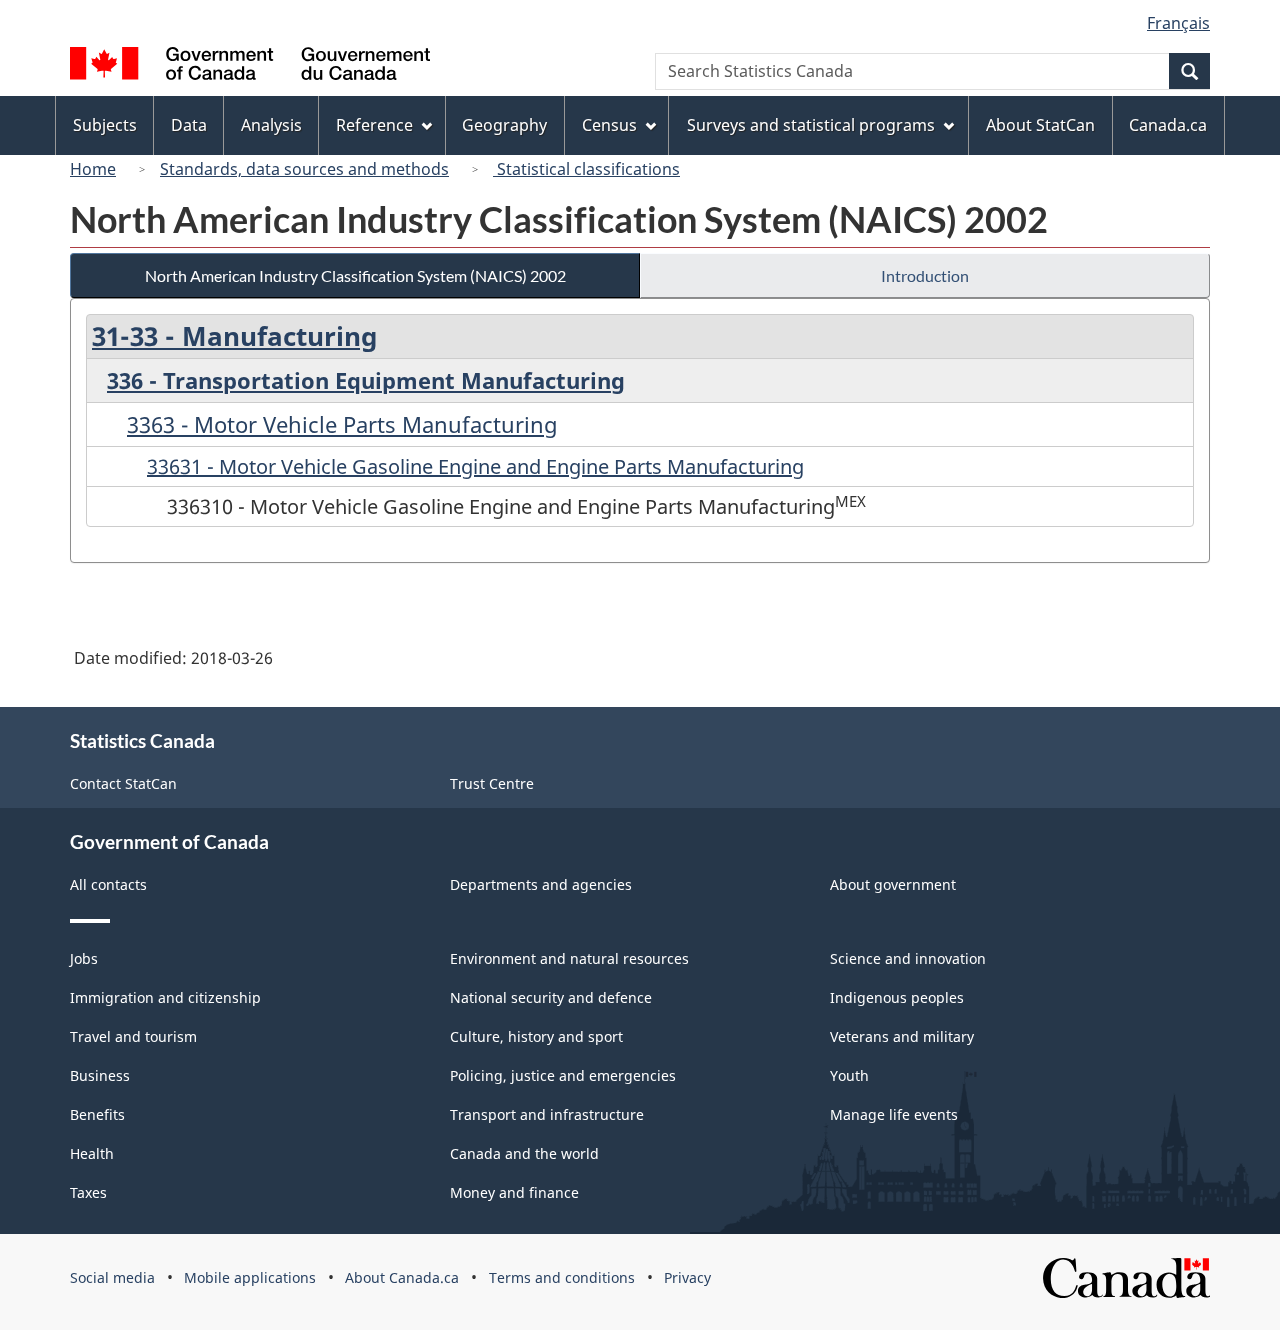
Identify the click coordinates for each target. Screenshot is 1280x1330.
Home (93, 169)
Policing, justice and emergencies (563, 1075)
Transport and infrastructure (547, 1114)
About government (893, 884)
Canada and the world (524, 1153)
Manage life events (894, 1114)
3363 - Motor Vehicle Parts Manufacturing (342, 424)
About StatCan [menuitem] (1040, 125)
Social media (112, 1277)
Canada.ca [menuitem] (1168, 125)
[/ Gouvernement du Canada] (250, 66)
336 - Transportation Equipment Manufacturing (366, 380)
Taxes (88, 1192)
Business (100, 1075)
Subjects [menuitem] (105, 125)
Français (1178, 23)
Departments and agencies (541, 884)
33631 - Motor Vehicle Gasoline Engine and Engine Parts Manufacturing (475, 466)
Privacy (687, 1277)
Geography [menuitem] (504, 125)
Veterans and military (902, 1036)
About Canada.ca (402, 1277)
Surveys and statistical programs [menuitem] (811, 125)
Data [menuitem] (189, 125)
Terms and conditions (562, 1277)
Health (92, 1153)
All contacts (108, 884)
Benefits (97, 1114)
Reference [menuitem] (374, 125)
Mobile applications (250, 1277)
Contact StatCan (123, 783)
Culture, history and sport (536, 1036)
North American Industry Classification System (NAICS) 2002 (355, 275)
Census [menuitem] (609, 125)
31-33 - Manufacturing (234, 336)
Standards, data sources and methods (304, 169)
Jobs (84, 958)
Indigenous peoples (897, 997)
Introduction (925, 275)
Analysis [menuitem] (271, 125)
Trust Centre (492, 783)
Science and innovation (908, 958)
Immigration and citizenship (165, 997)
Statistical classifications (586, 169)
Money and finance (514, 1192)
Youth (849, 1075)
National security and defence (551, 997)
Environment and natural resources (569, 958)
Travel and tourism (133, 1036)
